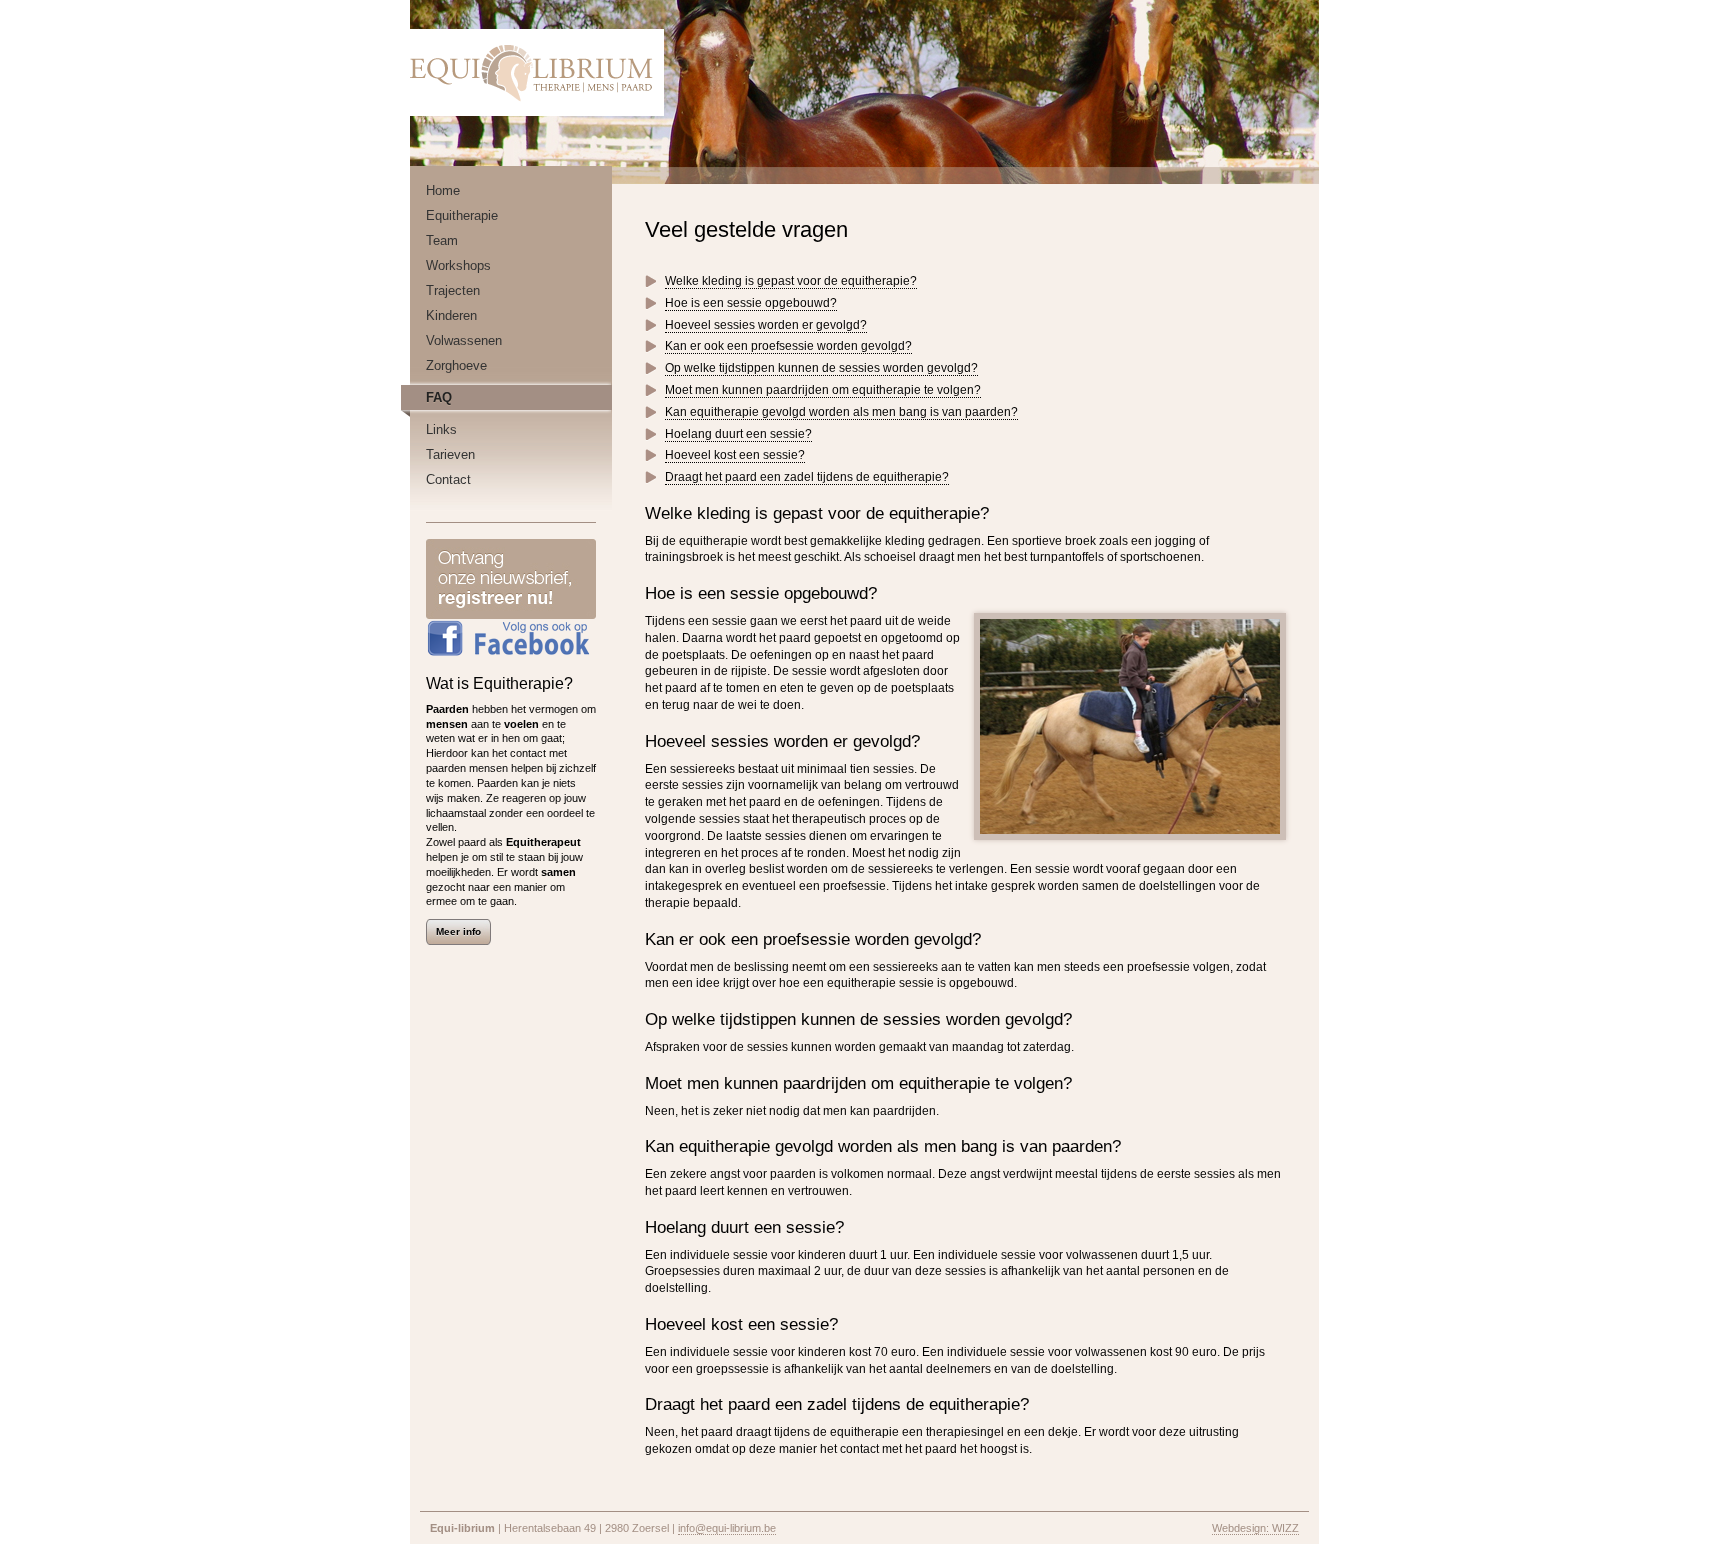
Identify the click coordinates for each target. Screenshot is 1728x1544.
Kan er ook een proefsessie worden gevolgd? (788, 346)
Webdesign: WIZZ (1255, 1528)
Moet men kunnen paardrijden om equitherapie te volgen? (823, 390)
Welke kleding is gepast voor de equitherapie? (791, 281)
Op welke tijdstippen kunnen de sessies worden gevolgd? (821, 368)
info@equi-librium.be (727, 1528)
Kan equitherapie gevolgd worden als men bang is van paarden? (841, 412)
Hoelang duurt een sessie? (738, 434)
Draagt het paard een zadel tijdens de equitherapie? (807, 477)
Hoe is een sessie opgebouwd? (751, 303)
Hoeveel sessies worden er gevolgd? (766, 325)
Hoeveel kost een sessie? (735, 455)
